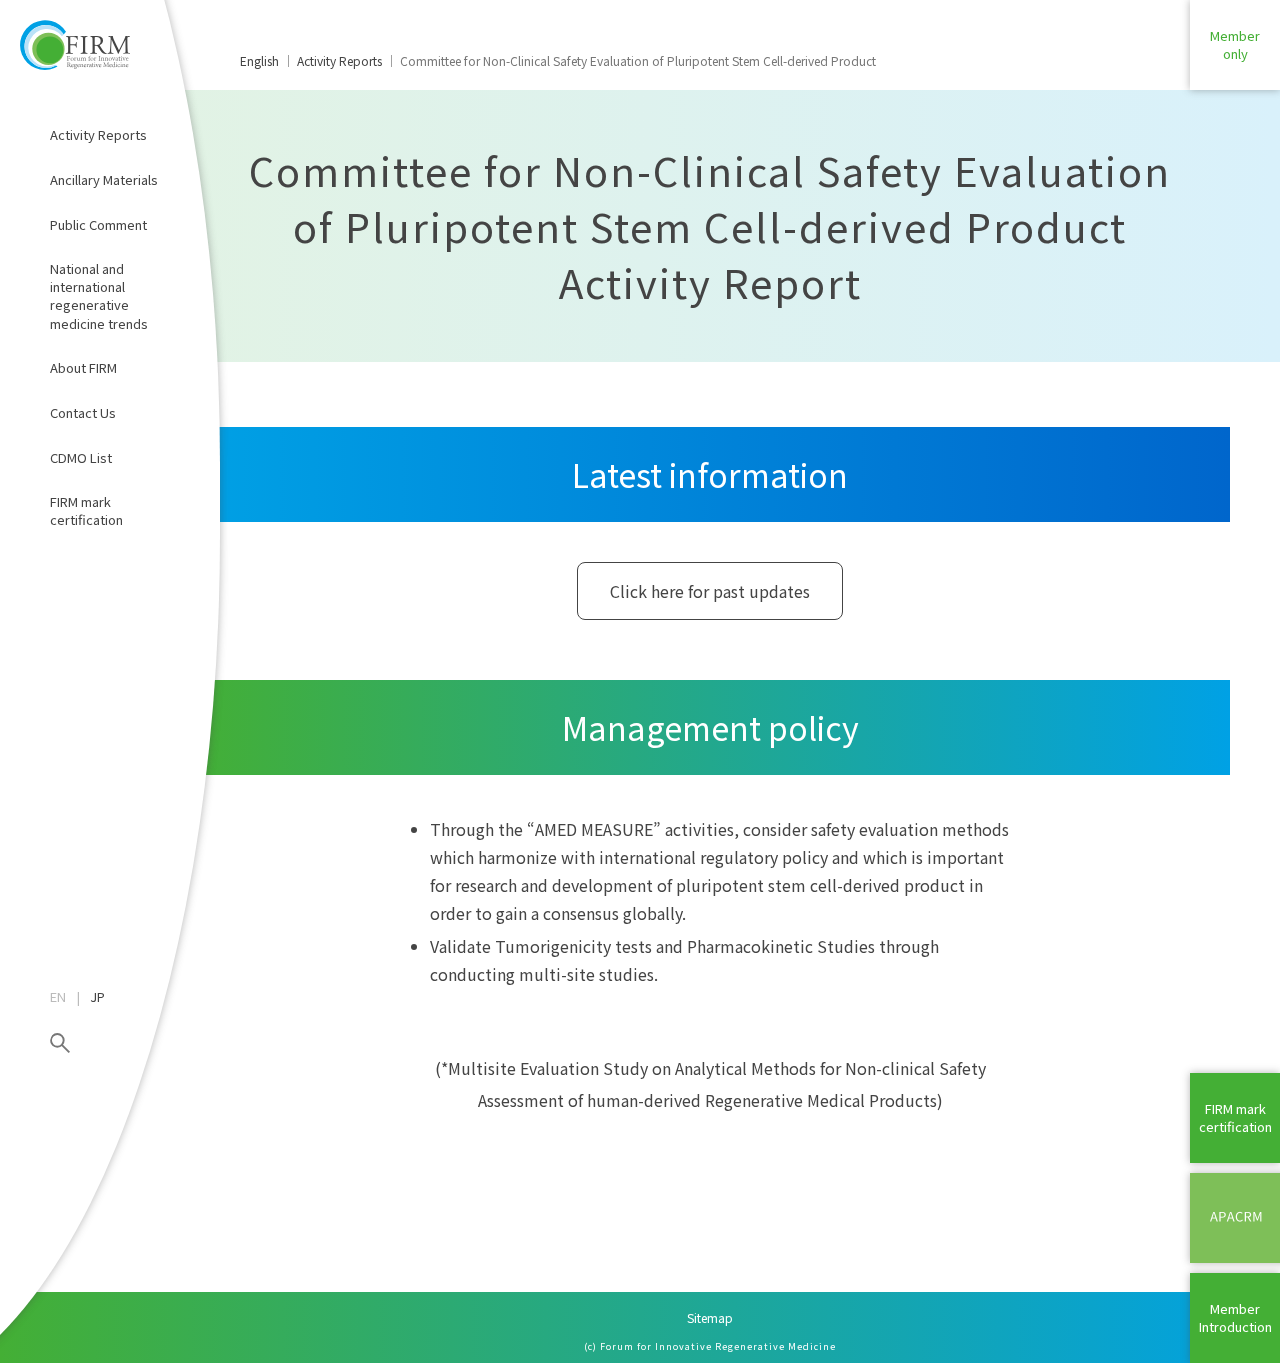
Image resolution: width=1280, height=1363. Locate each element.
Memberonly (1235, 44)
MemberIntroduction (1235, 1317)
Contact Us (83, 412)
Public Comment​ (98, 224)
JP (97, 997)
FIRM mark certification (86, 510)
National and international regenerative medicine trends (99, 296)
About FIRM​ (83, 367)
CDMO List (81, 457)
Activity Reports (98, 134)
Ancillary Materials (104, 179)
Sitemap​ (710, 1317)
